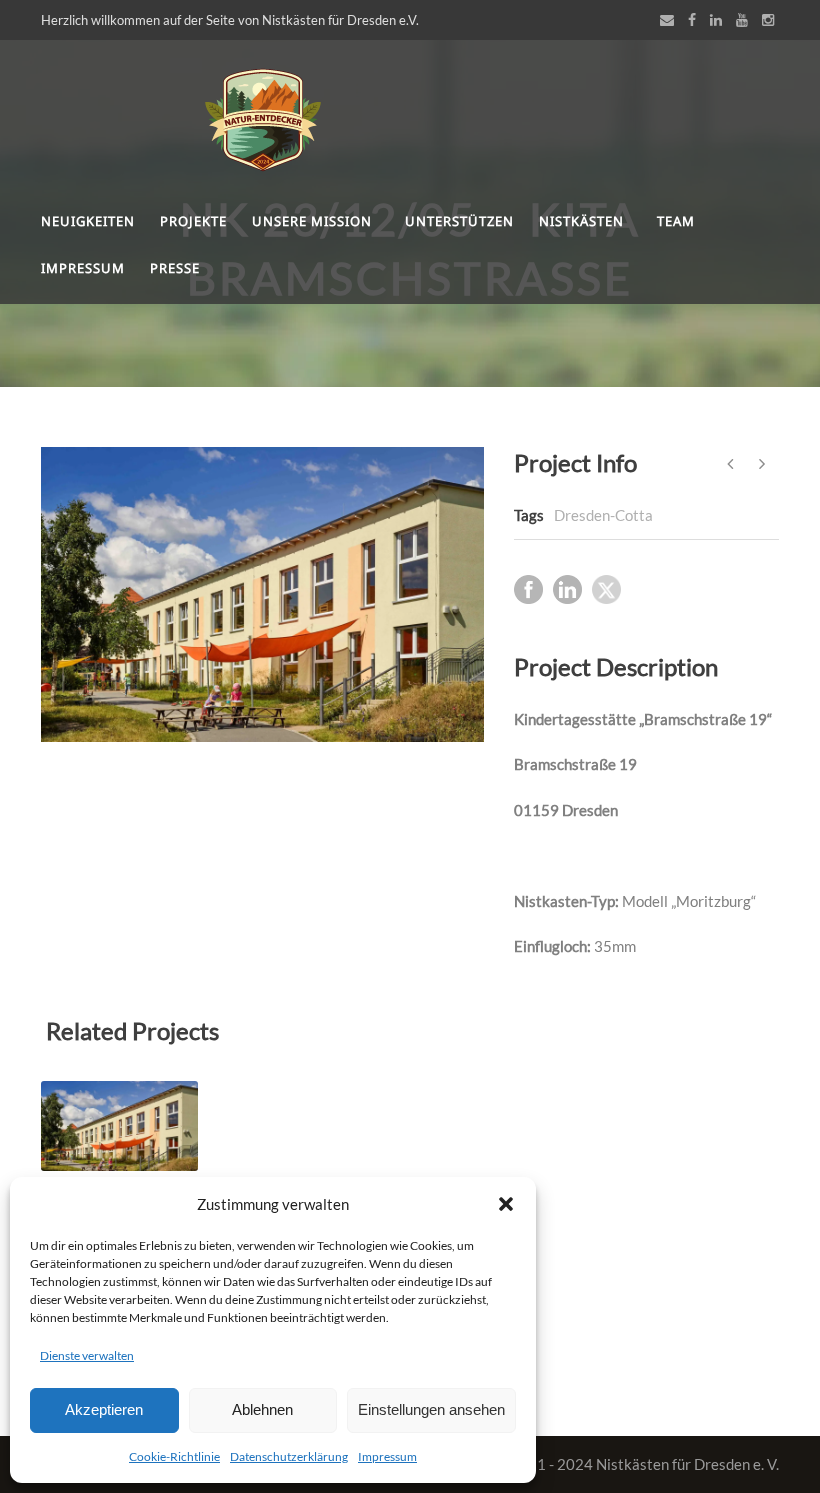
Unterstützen (459, 221)
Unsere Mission (312, 221)
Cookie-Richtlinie (174, 1456)
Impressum (387, 1456)
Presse (175, 268)
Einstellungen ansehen (431, 1409)
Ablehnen (262, 1409)
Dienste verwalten (87, 1355)
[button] (506, 1204)
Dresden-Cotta (603, 515)
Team (676, 221)
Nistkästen (581, 221)
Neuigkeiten (88, 221)
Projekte (193, 221)
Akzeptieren (104, 1409)
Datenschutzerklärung (289, 1456)
